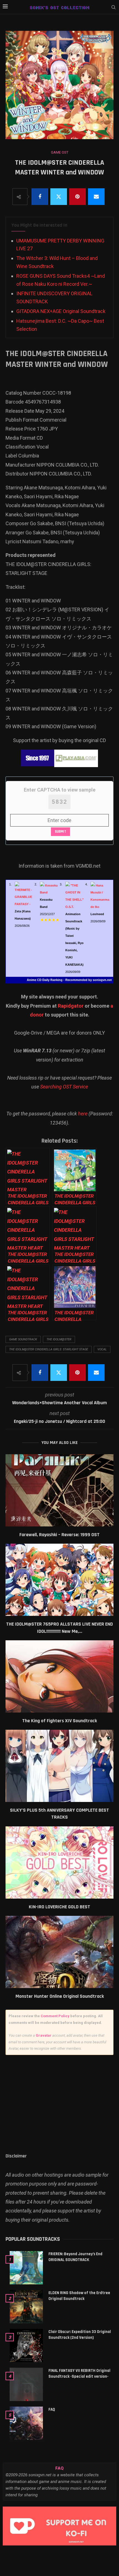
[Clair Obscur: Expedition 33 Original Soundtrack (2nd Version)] (26, 2345)
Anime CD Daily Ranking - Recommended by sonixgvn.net (69, 980)
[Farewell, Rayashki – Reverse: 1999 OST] (59, 1490)
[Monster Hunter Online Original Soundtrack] (59, 1952)
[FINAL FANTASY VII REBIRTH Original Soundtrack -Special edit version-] (26, 2384)
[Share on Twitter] (59, 197)
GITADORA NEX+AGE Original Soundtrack (61, 311)
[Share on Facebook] (40, 197)
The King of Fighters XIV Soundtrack (59, 1721)
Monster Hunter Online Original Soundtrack (60, 1996)
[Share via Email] (96, 197)
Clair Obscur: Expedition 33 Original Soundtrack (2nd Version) (80, 2335)
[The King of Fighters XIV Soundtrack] (59, 1676)
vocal (102, 1349)
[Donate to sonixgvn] (59, 2526)
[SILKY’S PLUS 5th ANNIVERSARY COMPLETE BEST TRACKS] (59, 1766)
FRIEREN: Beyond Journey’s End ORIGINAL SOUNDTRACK (75, 2257)
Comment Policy (55, 2016)
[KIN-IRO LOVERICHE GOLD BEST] (59, 1862)
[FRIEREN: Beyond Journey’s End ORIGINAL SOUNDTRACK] (26, 2268)
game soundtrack (23, 1339)
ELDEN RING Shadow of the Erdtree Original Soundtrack (79, 2296)
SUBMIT (60, 832)
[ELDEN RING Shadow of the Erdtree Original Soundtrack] (26, 2307)
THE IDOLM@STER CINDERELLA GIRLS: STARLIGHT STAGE (49, 1349)
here (83, 1114)
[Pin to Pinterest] (77, 197)
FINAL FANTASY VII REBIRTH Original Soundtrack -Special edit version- (79, 2374)
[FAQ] (26, 2423)
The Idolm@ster (59, 1339)
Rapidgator (71, 1006)
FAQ (52, 2409)
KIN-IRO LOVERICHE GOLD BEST (59, 1907)
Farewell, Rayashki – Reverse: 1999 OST (59, 1535)
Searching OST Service (64, 1087)
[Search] (113, 7)
